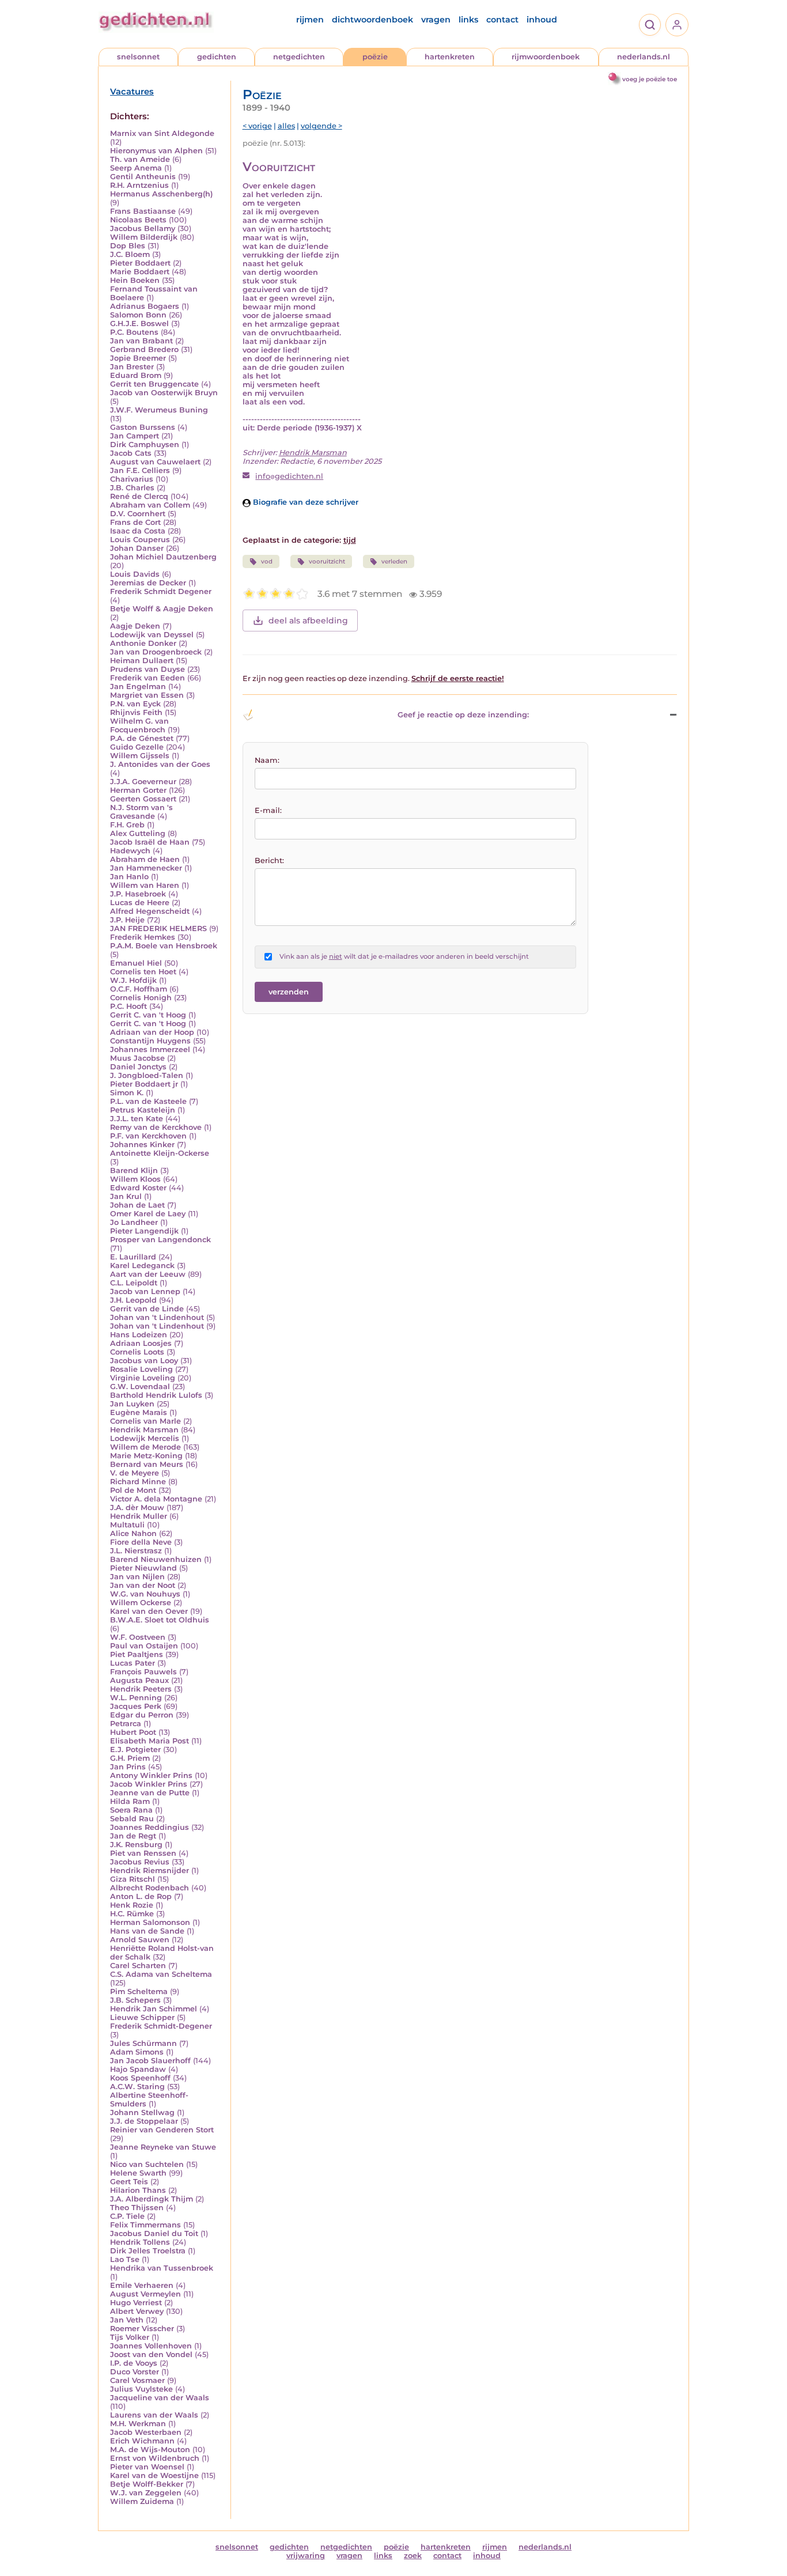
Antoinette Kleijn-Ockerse (160, 1153)
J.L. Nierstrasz (136, 1551)
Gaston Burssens (143, 427)
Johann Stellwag (142, 2112)
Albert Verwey (137, 2311)
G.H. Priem (130, 1758)
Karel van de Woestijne (154, 2475)
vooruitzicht (327, 561)
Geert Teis (129, 2182)
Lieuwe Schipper (142, 2017)
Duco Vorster (135, 2372)
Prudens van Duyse (147, 669)
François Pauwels (143, 1672)
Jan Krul (126, 1196)
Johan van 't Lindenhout (157, 1317)
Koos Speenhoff (140, 2078)
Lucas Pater (133, 1663)
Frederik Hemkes (143, 937)
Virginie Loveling (143, 1378)
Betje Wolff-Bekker (147, 2484)
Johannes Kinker (142, 1145)
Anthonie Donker (143, 643)
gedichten (217, 57)
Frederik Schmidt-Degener (161, 2026)
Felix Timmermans (145, 2225)
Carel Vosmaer (137, 2380)
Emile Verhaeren (142, 2285)
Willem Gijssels (140, 756)
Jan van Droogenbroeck (156, 652)
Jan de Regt (133, 1836)
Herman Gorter (138, 790)
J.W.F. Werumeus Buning (159, 410)
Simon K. (127, 1093)
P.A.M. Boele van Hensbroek (164, 946)
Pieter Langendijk (144, 1231)
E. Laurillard (133, 1257)
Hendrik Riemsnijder (150, 1870)
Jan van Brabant (141, 341)
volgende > (321, 126)
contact (502, 20)
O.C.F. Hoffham (139, 989)
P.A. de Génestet (142, 738)
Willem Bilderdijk (144, 237)
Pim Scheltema (139, 1991)
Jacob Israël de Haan (150, 842)
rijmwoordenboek (546, 57)
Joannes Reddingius (150, 1827)
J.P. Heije (127, 920)
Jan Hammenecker (146, 868)
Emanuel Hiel (136, 963)
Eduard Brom (136, 375)
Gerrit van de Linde (147, 1309)
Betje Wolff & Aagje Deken (162, 609)
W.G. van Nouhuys (145, 1594)
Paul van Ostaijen (144, 1646)
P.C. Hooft (128, 1006)
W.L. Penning (136, 1698)
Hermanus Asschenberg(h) (161, 194)
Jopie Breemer (138, 358)
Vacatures (132, 92)
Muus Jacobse (137, 1058)
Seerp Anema (136, 168)
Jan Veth (127, 2320)
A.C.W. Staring (137, 2087)
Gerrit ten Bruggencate (154, 384)
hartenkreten (450, 57)
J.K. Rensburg (136, 1845)
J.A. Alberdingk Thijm (152, 2199)
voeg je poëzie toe (650, 79)
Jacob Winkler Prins (149, 1784)
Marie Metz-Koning (146, 1456)
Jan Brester (132, 367)
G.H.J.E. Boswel (139, 324)
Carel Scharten (138, 1966)
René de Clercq (139, 496)
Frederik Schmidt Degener (161, 591)
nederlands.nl (644, 57)
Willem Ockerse (141, 1603)
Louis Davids (135, 574)
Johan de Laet (137, 1205)
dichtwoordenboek (372, 20)
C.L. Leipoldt (134, 1283)
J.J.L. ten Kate (137, 1119)
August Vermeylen (145, 2294)
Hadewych (130, 851)
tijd (350, 540)
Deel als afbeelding (308, 621)
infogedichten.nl (289, 476)
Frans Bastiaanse (143, 211)
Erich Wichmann (142, 2441)
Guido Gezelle (137, 747)
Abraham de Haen (145, 859)
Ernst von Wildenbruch (155, 2458)
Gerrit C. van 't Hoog (148, 1015)
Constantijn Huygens (150, 1041)
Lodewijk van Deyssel (152, 635)
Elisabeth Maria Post (150, 1741)
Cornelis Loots (137, 1352)
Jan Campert (135, 436)
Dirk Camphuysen (145, 445)
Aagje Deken (135, 626)
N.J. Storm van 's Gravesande (141, 812)
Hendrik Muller (139, 1516)
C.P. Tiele (127, 2216)
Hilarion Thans (138, 2190)
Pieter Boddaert (140, 263)
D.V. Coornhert (138, 514)
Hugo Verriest (136, 2303)
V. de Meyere (135, 1473)
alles (286, 126)
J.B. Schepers (135, 2000)
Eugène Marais (139, 1412)
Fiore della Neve (141, 1542)
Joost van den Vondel (151, 2354)
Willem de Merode (145, 1447)
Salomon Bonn (138, 315)
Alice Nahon (133, 1533)
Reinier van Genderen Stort (162, 2130)
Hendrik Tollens (140, 2242)
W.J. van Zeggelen (146, 2493)
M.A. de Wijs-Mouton (150, 2450)
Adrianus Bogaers (145, 306)
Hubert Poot (133, 1732)
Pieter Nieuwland (143, 1568)
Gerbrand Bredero (144, 349)
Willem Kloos (135, 1179)
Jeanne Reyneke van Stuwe (163, 2147)
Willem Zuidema (142, 2501)
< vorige (257, 126)
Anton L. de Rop (141, 1896)
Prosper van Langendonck (160, 1240)
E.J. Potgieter (135, 1750)
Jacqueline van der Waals (160, 2398)
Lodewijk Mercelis (145, 1438)
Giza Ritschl (133, 1879)
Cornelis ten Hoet (143, 972)
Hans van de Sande (147, 1931)
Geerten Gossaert (143, 799)
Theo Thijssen (137, 2208)
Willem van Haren (145, 885)
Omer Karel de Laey (148, 1214)
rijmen (310, 20)
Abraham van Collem (150, 505)
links (468, 20)
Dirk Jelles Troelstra (148, 2251)
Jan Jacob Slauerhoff (150, 2061)
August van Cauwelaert (155, 462)
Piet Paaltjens (137, 1654)
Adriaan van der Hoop (152, 1032)
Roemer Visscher (142, 2329)
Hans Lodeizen (139, 1335)
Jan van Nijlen (137, 1577)
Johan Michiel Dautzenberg (163, 557)
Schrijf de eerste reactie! (458, 678)
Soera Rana (131, 1810)
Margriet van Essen (147, 695)
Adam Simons (137, 2052)
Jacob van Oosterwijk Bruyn (164, 393)
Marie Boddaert (140, 272)
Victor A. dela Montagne (156, 1499)
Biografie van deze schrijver (304, 502)
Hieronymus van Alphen (156, 151)
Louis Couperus (140, 540)
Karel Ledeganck (142, 1266)
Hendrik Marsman (144, 1430)
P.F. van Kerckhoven (148, 1136)
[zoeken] (650, 25)
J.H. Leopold (133, 1300)
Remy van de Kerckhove (156, 1127)
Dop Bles (128, 246)
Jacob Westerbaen (146, 2432)
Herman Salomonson (150, 1922)
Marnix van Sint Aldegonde (162, 133)
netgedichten (299, 57)
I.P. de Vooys (134, 2363)
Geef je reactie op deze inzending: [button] (463, 715)
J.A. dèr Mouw (137, 1508)
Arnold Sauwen (140, 1940)
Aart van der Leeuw (148, 1274)
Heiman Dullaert (142, 661)
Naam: (267, 760)
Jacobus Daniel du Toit (154, 2233)
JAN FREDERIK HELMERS (158, 928)
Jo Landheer (134, 1222)
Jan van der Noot (143, 1585)
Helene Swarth (138, 2173)
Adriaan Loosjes (141, 1343)
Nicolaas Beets (138, 220)
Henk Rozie (132, 1905)
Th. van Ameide (140, 159)
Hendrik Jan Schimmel (154, 2009)
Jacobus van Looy (144, 1361)
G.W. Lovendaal (140, 1387)
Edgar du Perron (142, 1715)
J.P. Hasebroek (138, 894)
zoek (413, 2556)
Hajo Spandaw (138, 2069)
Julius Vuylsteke (141, 2389)
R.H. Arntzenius (139, 185)
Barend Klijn (134, 1170)
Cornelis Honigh (141, 998)
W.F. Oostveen (138, 1637)
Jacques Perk (136, 1706)
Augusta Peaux (139, 1680)
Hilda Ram (130, 1801)
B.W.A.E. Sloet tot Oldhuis (160, 1620)
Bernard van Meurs (147, 1464)
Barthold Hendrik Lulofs (156, 1395)
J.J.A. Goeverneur (143, 782)
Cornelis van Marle (145, 1421)
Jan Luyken (132, 1404)
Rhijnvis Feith (136, 712)
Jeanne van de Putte (150, 1793)
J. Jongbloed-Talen (147, 1075)
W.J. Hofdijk (133, 980)
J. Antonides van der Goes (160, 764)
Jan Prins (128, 1767)
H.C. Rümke (132, 1914)
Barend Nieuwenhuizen (156, 1559)
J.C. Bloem (130, 254)
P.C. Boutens (134, 332)
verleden (394, 561)
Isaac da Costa (138, 531)
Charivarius (132, 479)
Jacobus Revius (140, 1862)
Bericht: (269, 860)
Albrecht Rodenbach (150, 1888)
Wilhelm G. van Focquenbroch (139, 725)
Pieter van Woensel (147, 2467)
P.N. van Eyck (135, 704)
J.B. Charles (132, 488)
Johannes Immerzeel (150, 1049)
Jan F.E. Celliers (140, 470)
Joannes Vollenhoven (151, 2346)
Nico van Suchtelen (147, 2164)
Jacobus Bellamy (143, 228)
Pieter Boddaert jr (144, 1084)
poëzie (375, 57)
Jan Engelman (138, 686)
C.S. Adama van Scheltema (161, 1974)
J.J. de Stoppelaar (144, 2121)
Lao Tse (125, 2259)
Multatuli (127, 1525)
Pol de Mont (133, 1490)
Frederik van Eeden (147, 678)
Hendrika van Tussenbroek (162, 2268)
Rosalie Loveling (141, 1369)
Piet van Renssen (143, 1853)
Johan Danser (137, 548)
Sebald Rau (132, 1819)
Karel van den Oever (149, 1611)
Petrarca (126, 1724)
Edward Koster (138, 1188)
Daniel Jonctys (138, 1067)
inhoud (542, 20)
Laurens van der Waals (154, 2415)
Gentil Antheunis (143, 177)
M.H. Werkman (138, 2424)
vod (267, 561)
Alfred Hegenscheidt (150, 911)
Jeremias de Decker (148, 583)
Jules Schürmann (143, 2043)
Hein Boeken (135, 280)
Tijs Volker (130, 2337)
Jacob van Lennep (145, 1291)
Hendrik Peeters (141, 1689)
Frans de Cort (135, 522)
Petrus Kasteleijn (143, 1110)
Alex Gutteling (138, 833)
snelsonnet (138, 57)
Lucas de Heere (140, 903)
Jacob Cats (131, 453)
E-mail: (268, 810)
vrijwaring (306, 2556)
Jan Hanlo (129, 877)
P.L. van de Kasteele (148, 1101)
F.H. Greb (127, 825)
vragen (436, 20)
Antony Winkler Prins (151, 1775)
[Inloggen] (677, 25)
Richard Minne (138, 1482)
